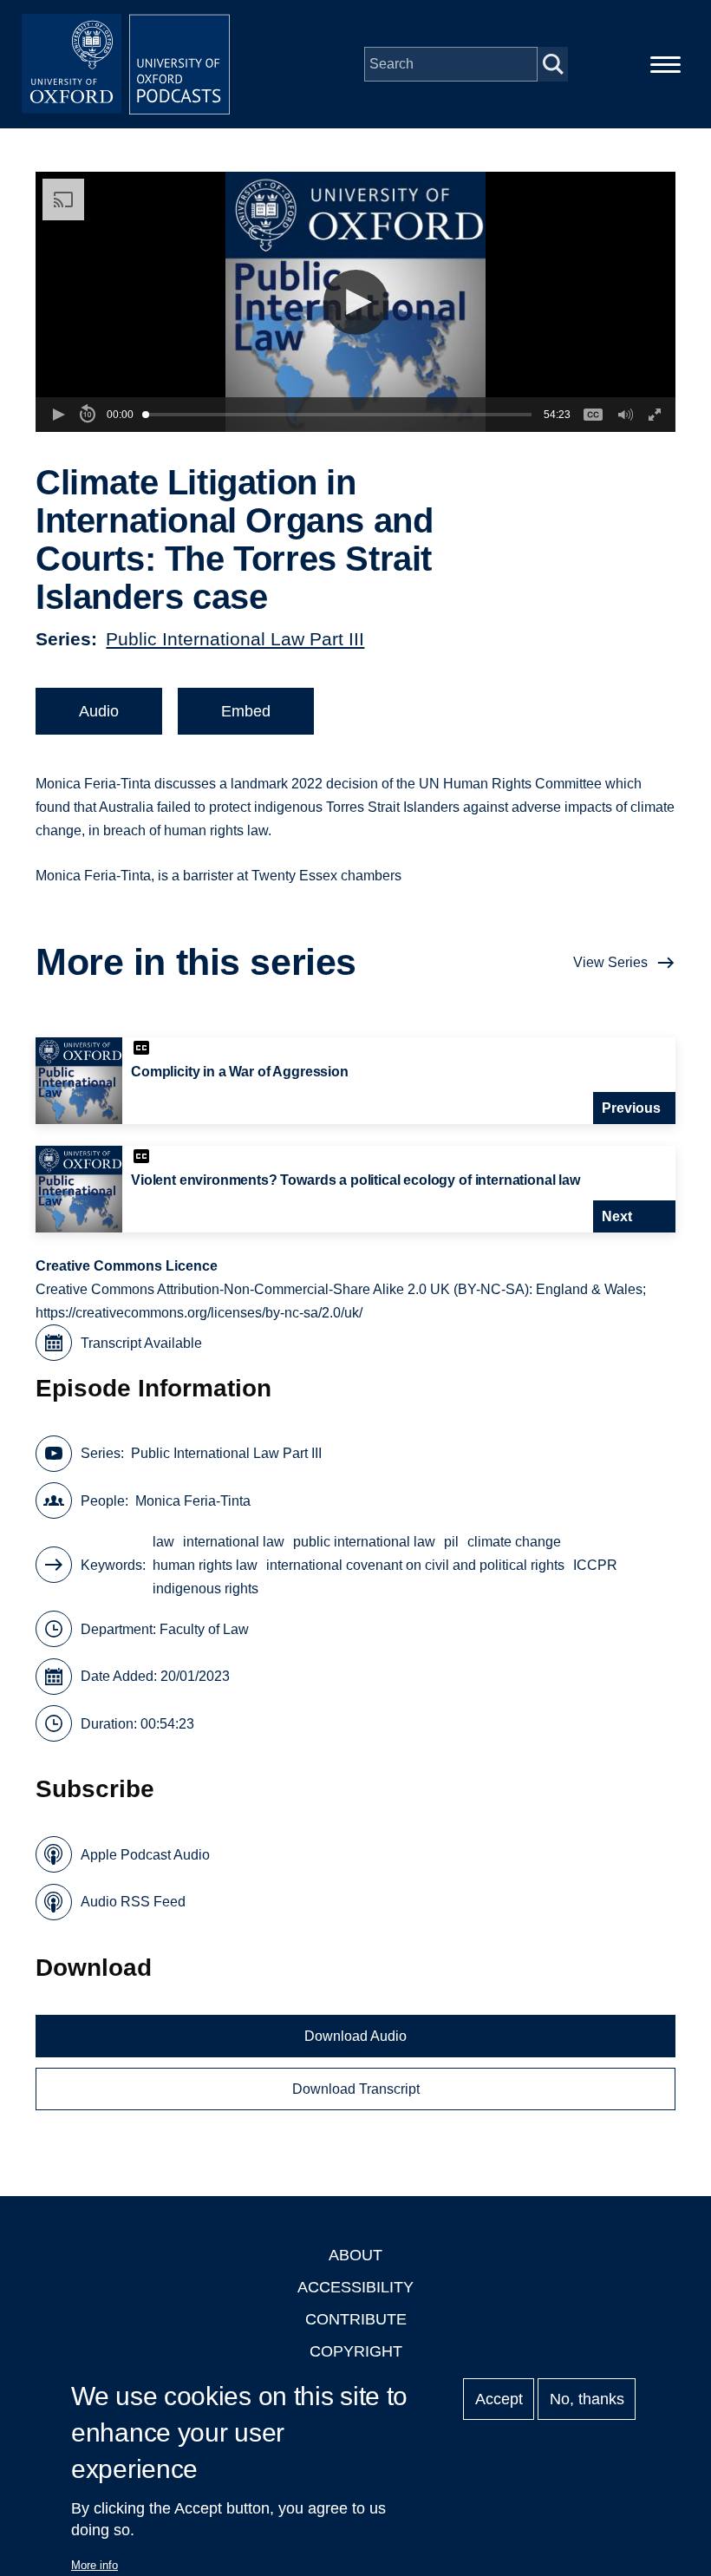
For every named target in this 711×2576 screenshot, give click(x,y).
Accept (499, 2399)
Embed (246, 711)
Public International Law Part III (235, 639)
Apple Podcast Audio (145, 1855)
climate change (514, 1542)
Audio (99, 711)
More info (95, 2565)
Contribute (356, 2319)
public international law (364, 1542)
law (163, 1542)
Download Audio (355, 2036)
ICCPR (595, 1565)
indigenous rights (205, 1589)
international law (234, 1542)
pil (451, 1542)
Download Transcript (356, 2089)
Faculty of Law (204, 1629)
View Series (610, 962)
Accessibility (355, 2287)
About (355, 2255)
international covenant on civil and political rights (415, 1565)
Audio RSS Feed (133, 1902)
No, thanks (587, 2399)
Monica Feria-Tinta (193, 1501)
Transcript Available (141, 1343)
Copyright (356, 2351)
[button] (356, 302)
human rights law (205, 1565)
